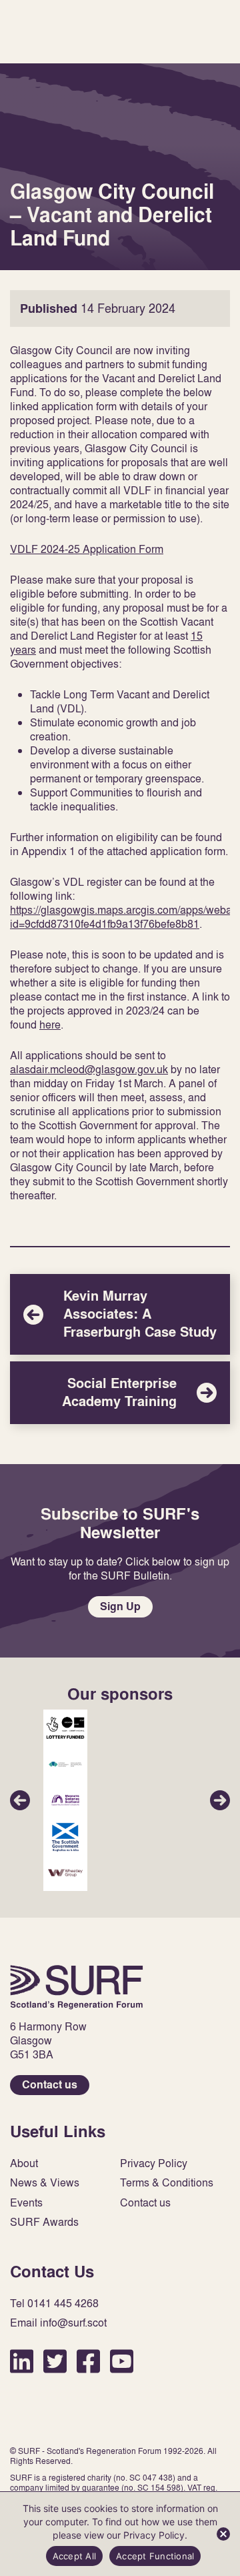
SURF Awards (44, 2222)
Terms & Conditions (167, 2183)
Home (77, 1987)
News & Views (45, 2183)
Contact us (50, 2085)
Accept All (75, 2556)
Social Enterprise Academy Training (120, 1393)
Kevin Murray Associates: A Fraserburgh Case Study (120, 1314)
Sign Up (120, 1606)
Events (26, 2203)
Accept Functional (155, 2556)
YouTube (122, 2361)
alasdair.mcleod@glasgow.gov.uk (89, 1069)
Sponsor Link (65, 1728)
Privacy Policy (154, 2163)
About (24, 2163)
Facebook (88, 2361)
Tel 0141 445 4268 (54, 2304)
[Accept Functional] (223, 2534)
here (50, 1025)
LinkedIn (22, 2361)
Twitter (55, 2361)
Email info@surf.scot (58, 2323)
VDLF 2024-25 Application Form (87, 549)
